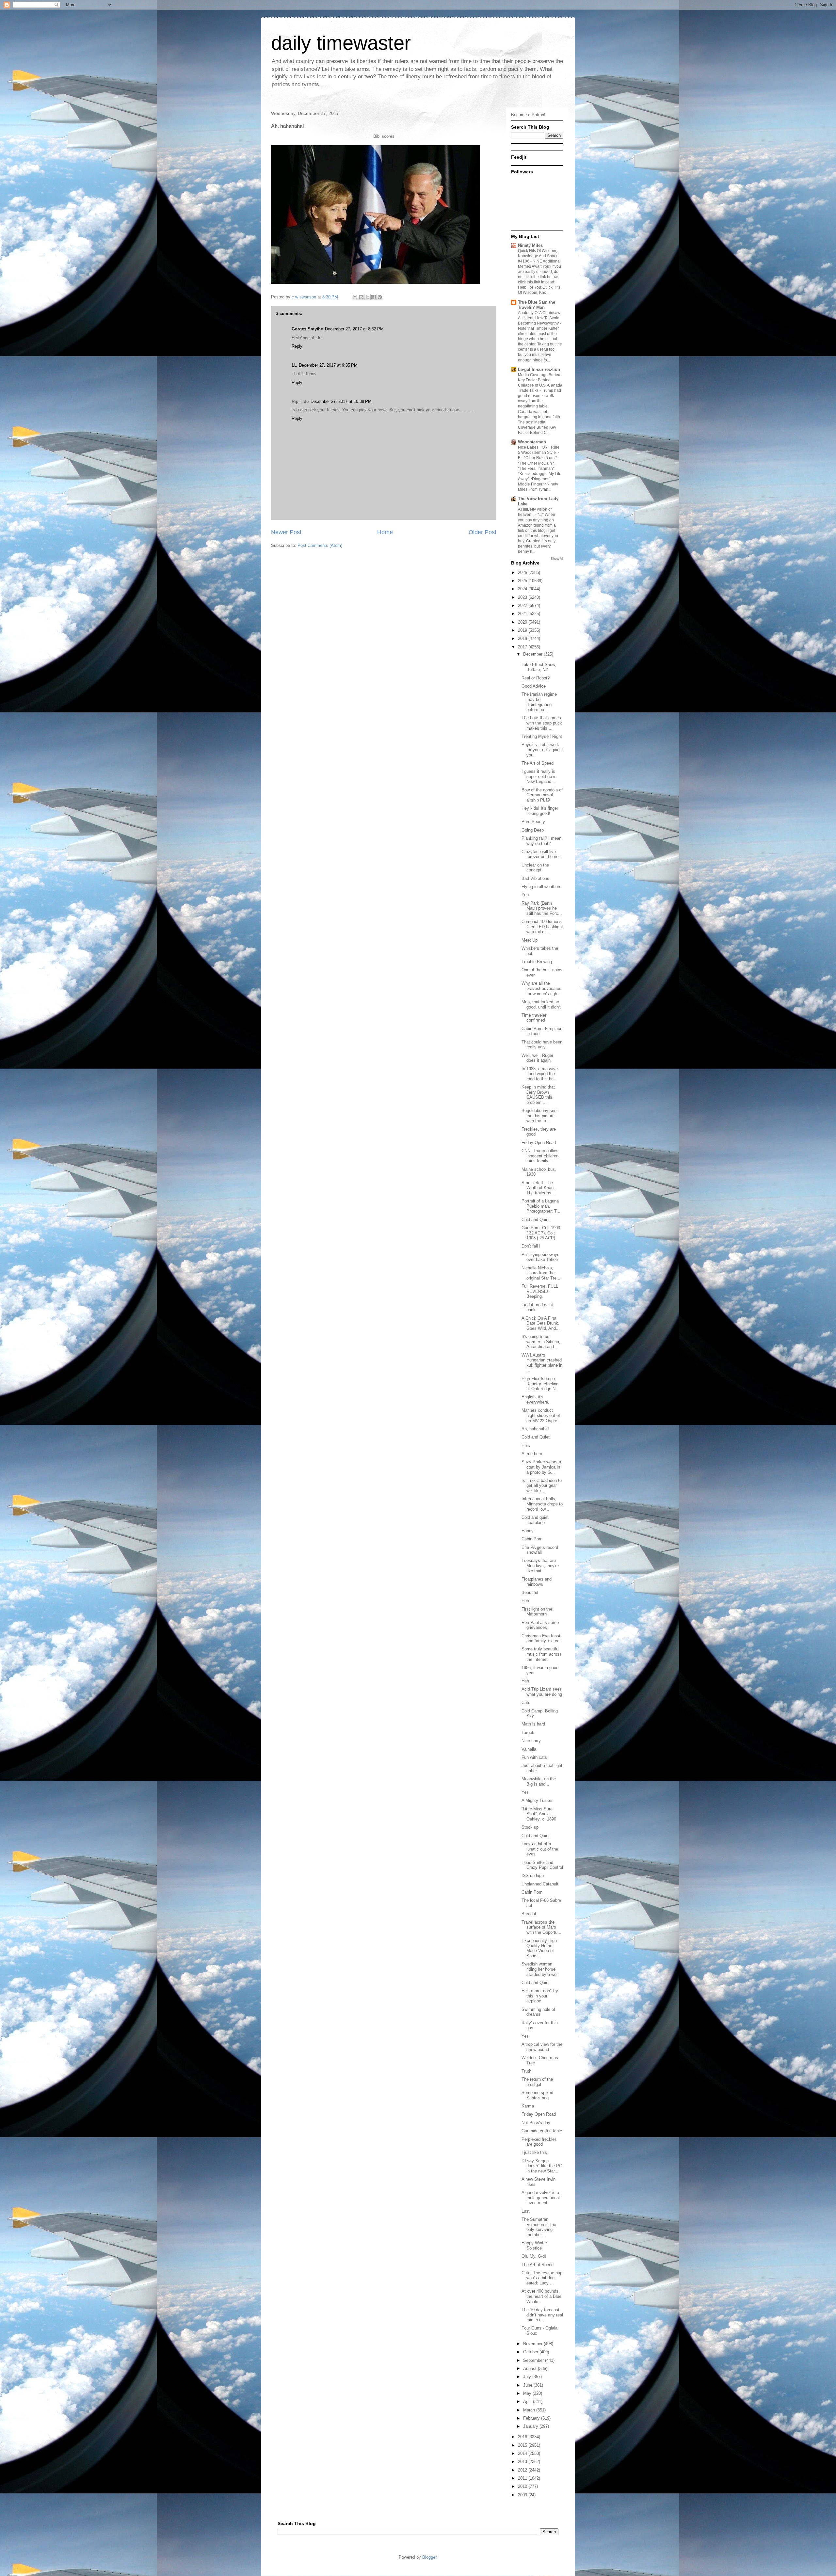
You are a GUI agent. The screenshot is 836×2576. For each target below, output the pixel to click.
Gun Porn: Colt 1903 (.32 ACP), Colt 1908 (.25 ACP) (541, 1233)
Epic (526, 1446)
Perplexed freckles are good (539, 2142)
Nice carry (531, 1741)
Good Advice (534, 686)
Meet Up (530, 940)
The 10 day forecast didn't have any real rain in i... (542, 2315)
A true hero (532, 1454)
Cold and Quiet (536, 1220)
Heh (525, 1601)
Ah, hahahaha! (535, 1429)
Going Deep (533, 830)
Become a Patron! (528, 115)
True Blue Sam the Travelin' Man (537, 305)
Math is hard (533, 1724)
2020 (523, 622)
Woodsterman (532, 442)
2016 (523, 2437)
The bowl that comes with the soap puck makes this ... (542, 723)
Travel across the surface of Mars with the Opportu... (541, 1927)
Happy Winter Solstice (534, 2245)
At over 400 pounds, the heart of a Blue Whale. (541, 2296)
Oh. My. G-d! (534, 2256)
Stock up (530, 1827)
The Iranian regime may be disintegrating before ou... (539, 702)
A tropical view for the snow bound (542, 2047)
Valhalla (529, 1749)
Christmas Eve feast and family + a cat (541, 1638)
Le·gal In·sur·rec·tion (539, 369)
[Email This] (355, 297)
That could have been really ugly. (542, 1045)
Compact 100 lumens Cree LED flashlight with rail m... (542, 927)
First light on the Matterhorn (537, 1612)
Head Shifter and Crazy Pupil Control (542, 1865)
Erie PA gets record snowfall (540, 1550)
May (528, 2393)
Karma (528, 2106)
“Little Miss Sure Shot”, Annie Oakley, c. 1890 (539, 1814)
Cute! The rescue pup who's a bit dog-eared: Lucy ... (542, 2278)
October (531, 2352)
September (534, 2360)
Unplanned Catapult (540, 1884)
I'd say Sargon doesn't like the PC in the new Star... (542, 2166)
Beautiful (530, 1592)
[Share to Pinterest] (380, 297)
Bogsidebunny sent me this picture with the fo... (540, 1116)
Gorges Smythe (307, 329)
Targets (529, 1733)
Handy (528, 1531)
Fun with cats (534, 1757)
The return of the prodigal (537, 2082)
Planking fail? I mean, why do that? (542, 841)
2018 (523, 638)
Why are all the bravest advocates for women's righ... (541, 988)
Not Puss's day (536, 2123)
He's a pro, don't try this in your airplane (540, 1996)
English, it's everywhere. (535, 1399)
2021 (523, 614)
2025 (523, 581)
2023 (523, 597)
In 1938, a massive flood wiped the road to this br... (540, 1074)
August (531, 2369)
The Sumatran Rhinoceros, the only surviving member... (539, 2227)
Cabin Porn (532, 1539)
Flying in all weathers (541, 887)
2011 (523, 2478)
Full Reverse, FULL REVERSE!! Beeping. (540, 1291)
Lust (526, 2211)
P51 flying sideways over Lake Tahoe (540, 1257)
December (533, 654)
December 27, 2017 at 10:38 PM (341, 401)
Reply (297, 346)
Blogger (429, 2557)
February (532, 2418)
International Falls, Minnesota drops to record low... (542, 1504)
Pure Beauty (533, 822)
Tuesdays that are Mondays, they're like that (540, 1566)
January (531, 2426)
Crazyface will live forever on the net (541, 854)
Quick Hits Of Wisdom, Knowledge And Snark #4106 (538, 256)
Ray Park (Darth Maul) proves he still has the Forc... (542, 908)
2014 (523, 2453)
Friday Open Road (539, 1143)
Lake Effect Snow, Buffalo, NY (539, 667)
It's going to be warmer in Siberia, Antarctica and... (541, 1342)
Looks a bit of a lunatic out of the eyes (540, 1849)
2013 (523, 2462)
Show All (557, 558)
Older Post (482, 532)
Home (385, 532)
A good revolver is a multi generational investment (541, 2198)
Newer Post (286, 532)
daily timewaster (341, 43)
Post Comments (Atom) (320, 545)
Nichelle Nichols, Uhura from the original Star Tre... (541, 1273)
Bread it (529, 1914)
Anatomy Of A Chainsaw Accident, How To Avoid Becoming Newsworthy (539, 318)
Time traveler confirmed (534, 1018)
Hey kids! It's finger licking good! (540, 811)
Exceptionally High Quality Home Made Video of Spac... (539, 1948)
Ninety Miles (530, 245)
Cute (526, 1702)
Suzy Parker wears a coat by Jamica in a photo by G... (541, 1467)
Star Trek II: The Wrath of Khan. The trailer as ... (539, 1188)
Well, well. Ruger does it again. (537, 1058)
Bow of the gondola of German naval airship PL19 (542, 795)
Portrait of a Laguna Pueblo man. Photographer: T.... (542, 1206)
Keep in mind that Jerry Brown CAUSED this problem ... (538, 1095)
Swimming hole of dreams (538, 2012)
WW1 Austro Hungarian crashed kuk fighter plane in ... (542, 1363)
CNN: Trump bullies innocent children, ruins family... (541, 1156)
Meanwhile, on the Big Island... (539, 1781)
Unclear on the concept (535, 868)
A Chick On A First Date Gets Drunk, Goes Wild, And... (541, 1323)
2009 (523, 2495)
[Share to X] (367, 297)
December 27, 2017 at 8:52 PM (354, 329)
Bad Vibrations (535, 878)
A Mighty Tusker (537, 1800)
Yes (525, 1792)
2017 (523, 647)
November (533, 2344)
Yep (525, 895)
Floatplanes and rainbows (537, 1582)
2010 (523, 2486)
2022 (523, 605)
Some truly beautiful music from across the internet (542, 1654)
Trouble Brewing (537, 962)
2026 (523, 572)
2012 (523, 2470)
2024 (523, 589)
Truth (526, 2071)
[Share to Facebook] (374, 297)
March (530, 2410)
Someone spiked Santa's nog (537, 2095)
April (528, 2401)
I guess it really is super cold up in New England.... (539, 776)
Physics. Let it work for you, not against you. (542, 750)
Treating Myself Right (542, 736)
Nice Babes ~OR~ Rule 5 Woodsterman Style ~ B (539, 453)
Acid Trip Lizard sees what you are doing (542, 1692)
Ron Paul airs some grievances (540, 1625)
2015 (523, 2445)
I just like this (534, 2152)
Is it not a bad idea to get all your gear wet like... (542, 1486)
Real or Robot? (536, 678)
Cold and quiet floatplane (535, 1520)
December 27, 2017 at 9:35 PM (328, 365)
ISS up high (533, 1876)
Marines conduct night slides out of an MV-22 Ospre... (541, 1415)
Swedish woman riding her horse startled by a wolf (540, 1969)
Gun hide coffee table (542, 2131)
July (528, 2377)
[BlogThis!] (361, 297)
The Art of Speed (538, 763)
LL (294, 365)
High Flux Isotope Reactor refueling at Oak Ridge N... (540, 1384)
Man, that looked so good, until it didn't (541, 1004)
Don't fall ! (531, 1246)
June (528, 2385)
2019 (523, 630)
